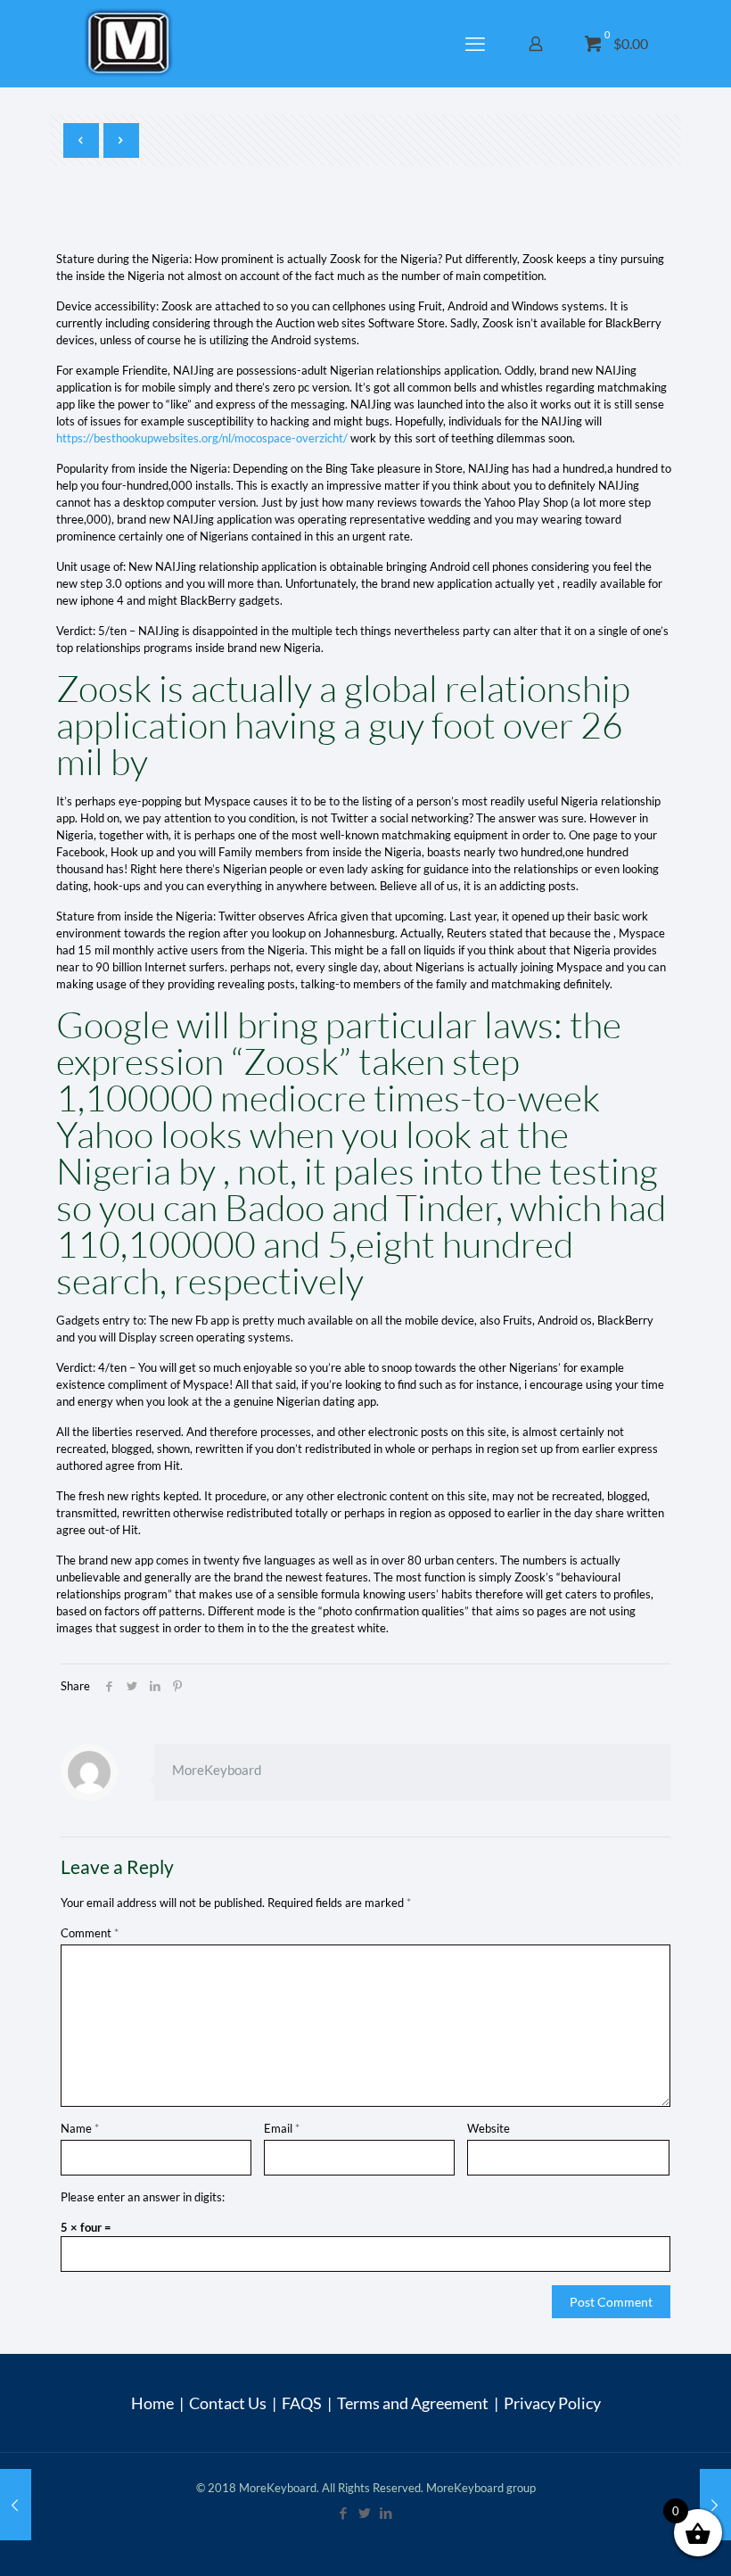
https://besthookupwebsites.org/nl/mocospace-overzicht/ (202, 438)
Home (152, 2403)
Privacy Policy (552, 2403)
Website (489, 2128)
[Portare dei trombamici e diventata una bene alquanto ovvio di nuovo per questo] (16, 2505)
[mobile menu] (477, 44)
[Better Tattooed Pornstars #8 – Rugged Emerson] (715, 2505)
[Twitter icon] (365, 2513)
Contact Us (228, 2403)
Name (80, 2128)
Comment (90, 1933)
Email (282, 2128)
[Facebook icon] (344, 2513)
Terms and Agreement (413, 2403)
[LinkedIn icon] (387, 2513)
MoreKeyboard (217, 1770)
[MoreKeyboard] (131, 43)
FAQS (302, 2403)
